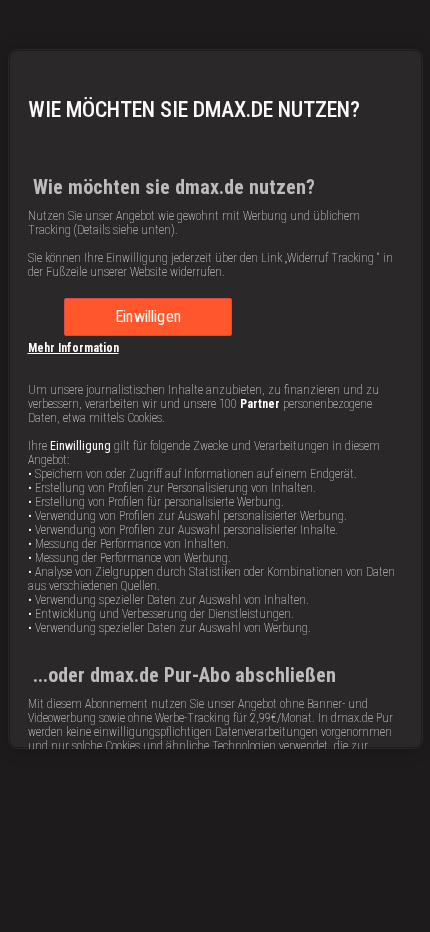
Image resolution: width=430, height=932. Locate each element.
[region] (215, 399)
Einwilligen (148, 316)
